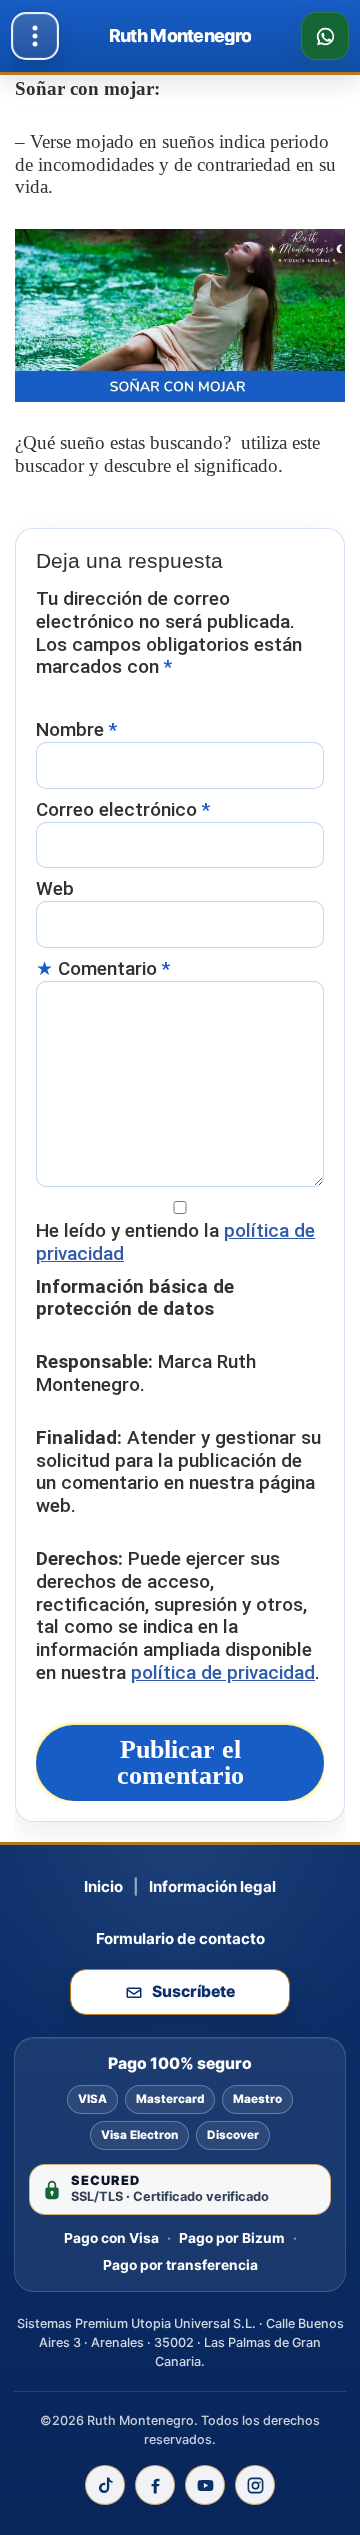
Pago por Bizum (232, 2238)
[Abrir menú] (35, 36)
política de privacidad (223, 1672)
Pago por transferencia (180, 2265)
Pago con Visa (111, 2238)
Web (55, 889)
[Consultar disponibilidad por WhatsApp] (325, 36)
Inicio (103, 1886)
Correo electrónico (123, 810)
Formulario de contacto (180, 1938)
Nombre (76, 730)
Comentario (114, 969)
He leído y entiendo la (175, 1242)
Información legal (212, 1886)
